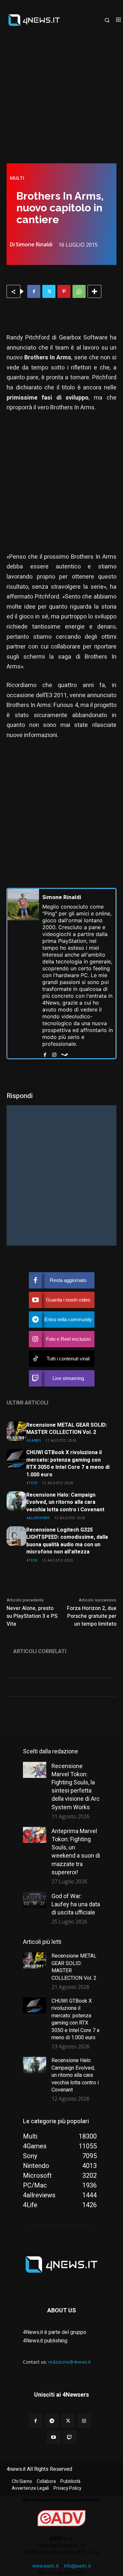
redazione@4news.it (70, 2362)
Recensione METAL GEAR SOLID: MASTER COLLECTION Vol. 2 (67, 1429)
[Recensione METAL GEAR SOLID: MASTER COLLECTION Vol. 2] (16, 1431)
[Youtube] (53, 2437)
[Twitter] (49, 291)
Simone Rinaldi (34, 244)
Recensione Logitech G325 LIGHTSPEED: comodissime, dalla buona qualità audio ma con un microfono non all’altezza (67, 1541)
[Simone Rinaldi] (23, 974)
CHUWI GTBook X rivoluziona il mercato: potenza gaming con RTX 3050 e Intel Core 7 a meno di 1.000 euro (68, 1463)
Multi (17, 178)
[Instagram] (54, 1053)
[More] (94, 291)
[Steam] (65, 1053)
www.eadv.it (45, 2566)
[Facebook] (34, 291)
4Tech (32, 1483)
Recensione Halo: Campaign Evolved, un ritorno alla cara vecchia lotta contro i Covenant (65, 1502)
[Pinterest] (64, 291)
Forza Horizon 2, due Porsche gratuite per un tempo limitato (92, 1616)
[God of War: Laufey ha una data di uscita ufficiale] (35, 1900)
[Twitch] (70, 2437)
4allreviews (38, 1518)
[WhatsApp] (79, 291)
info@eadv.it (77, 2566)
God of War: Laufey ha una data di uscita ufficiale (76, 1904)
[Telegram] (52, 2421)
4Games (34, 1440)
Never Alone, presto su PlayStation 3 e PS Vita (32, 1616)
